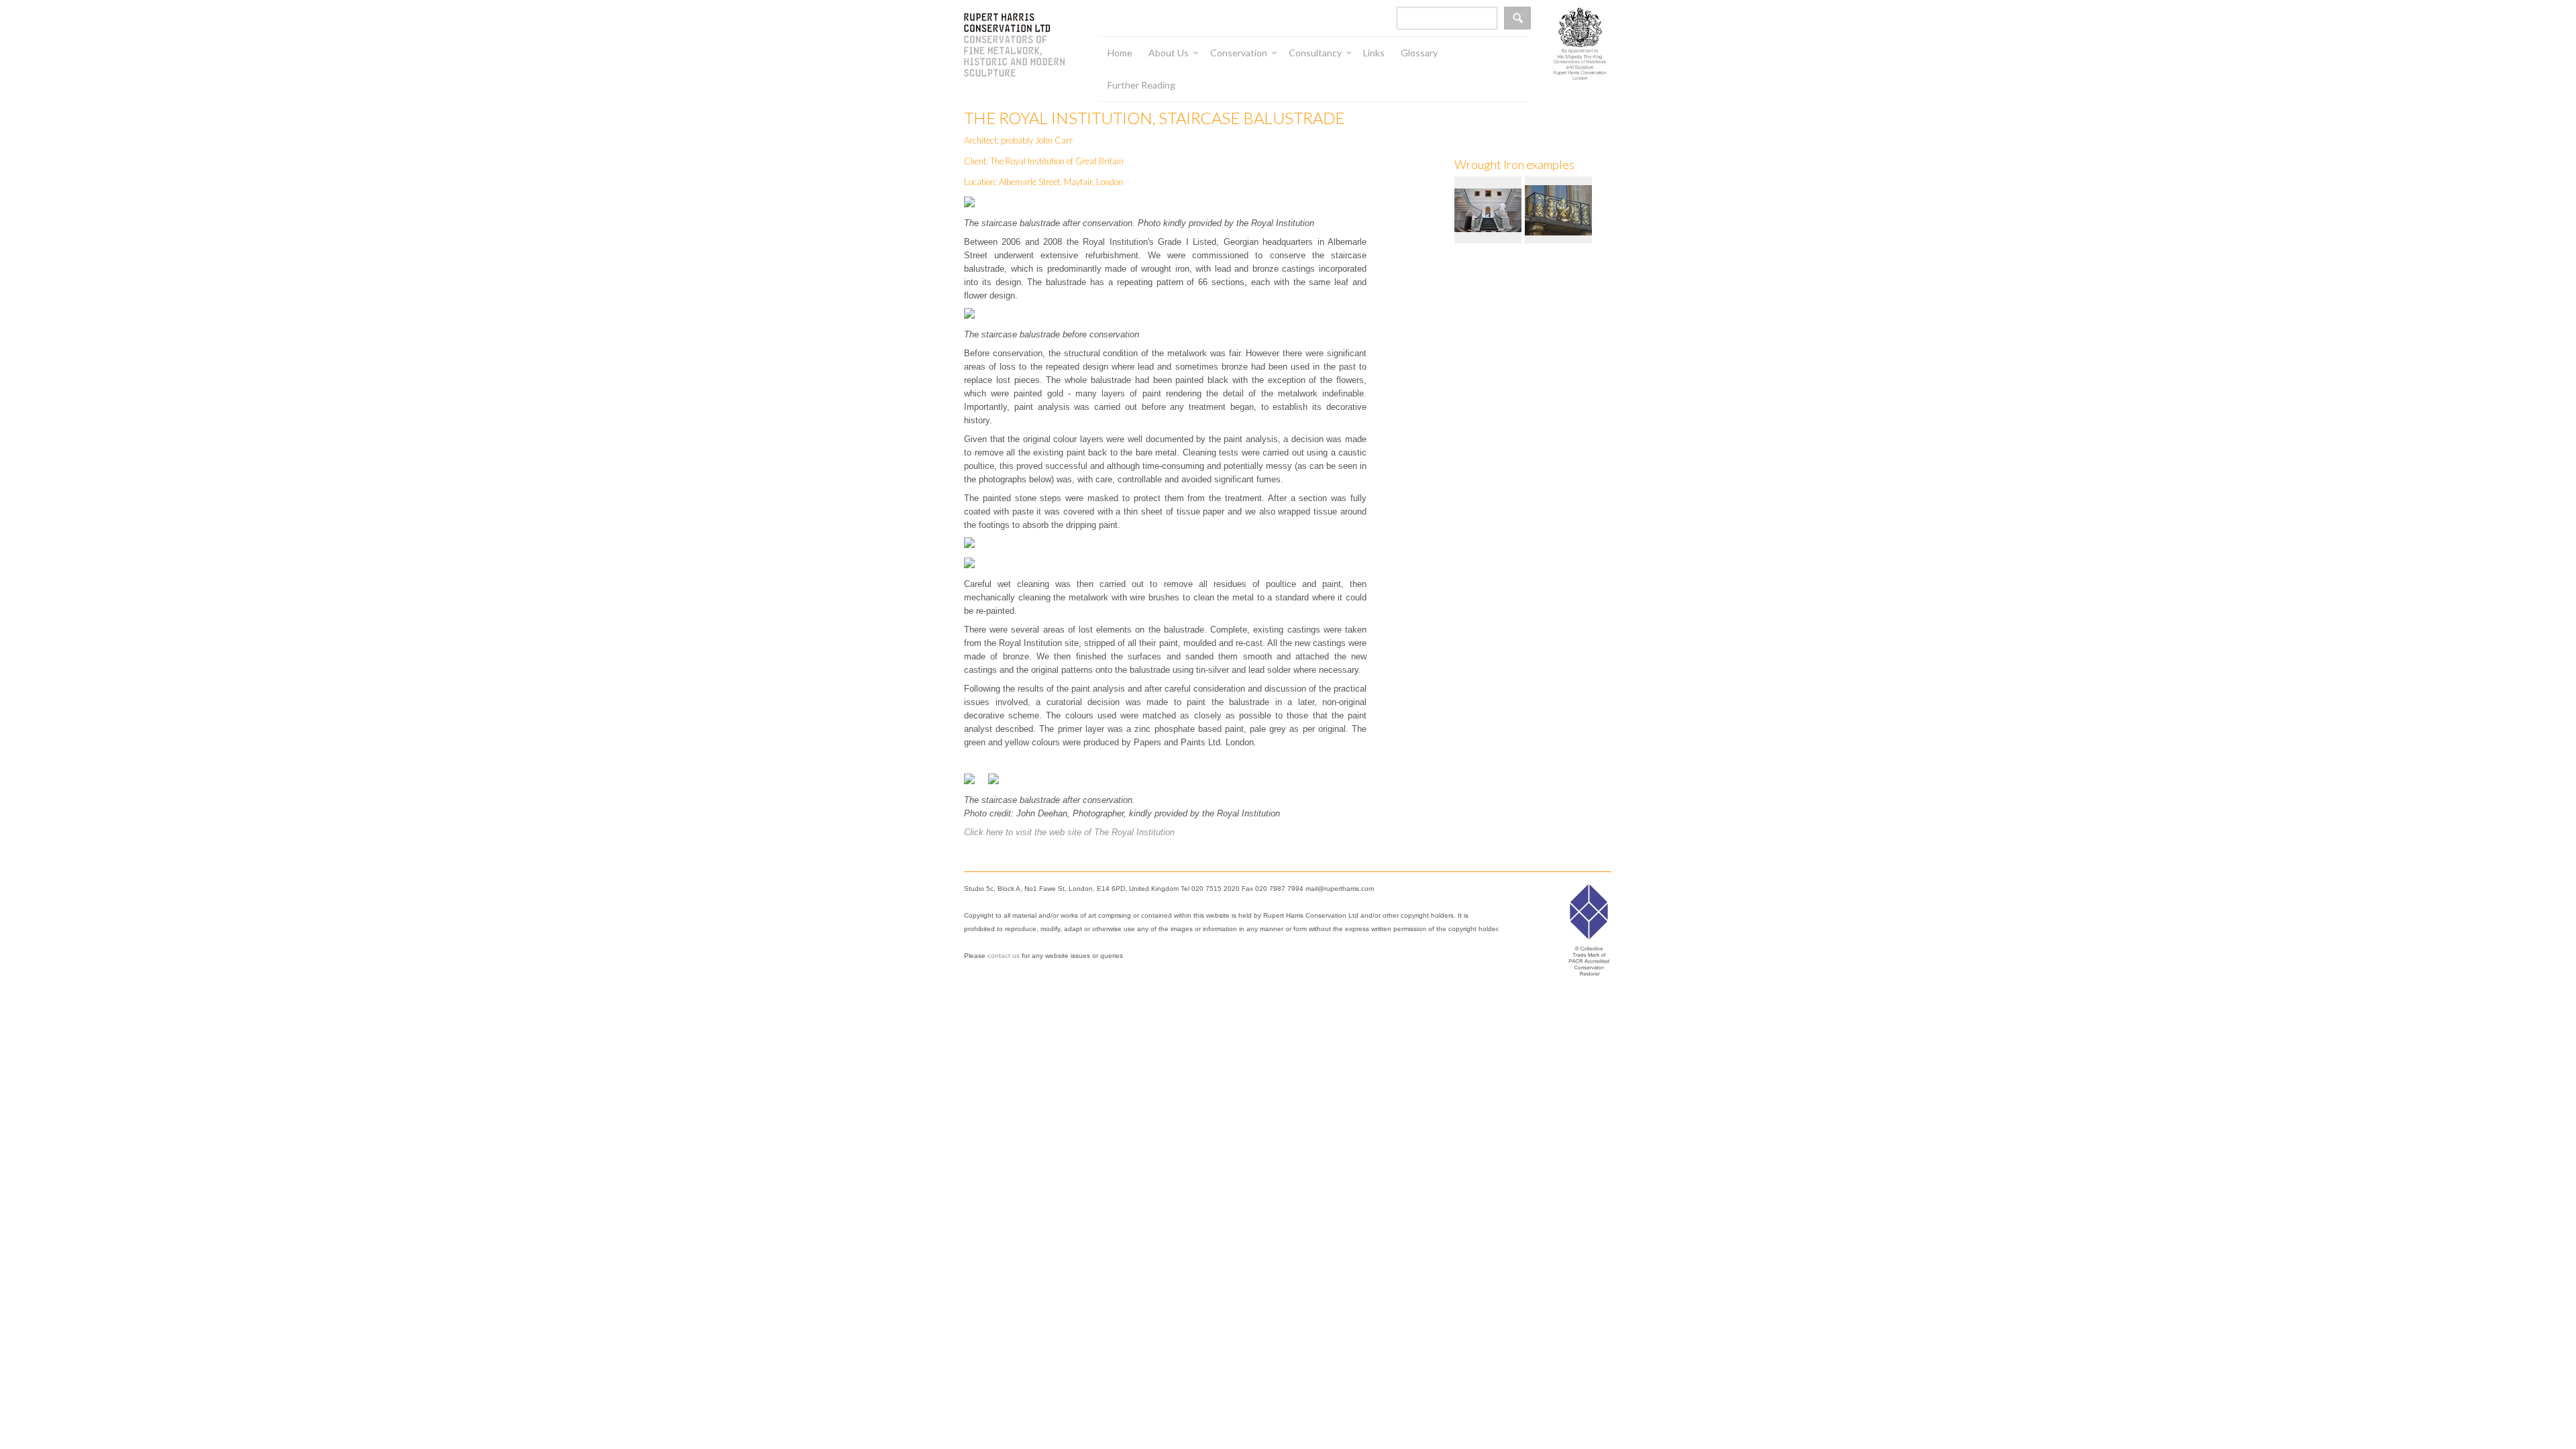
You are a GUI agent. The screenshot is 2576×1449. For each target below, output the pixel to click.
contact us (1004, 956)
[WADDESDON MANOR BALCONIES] (1560, 209)
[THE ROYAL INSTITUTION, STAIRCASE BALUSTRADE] (1490, 209)
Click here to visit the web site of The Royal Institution (1069, 832)
